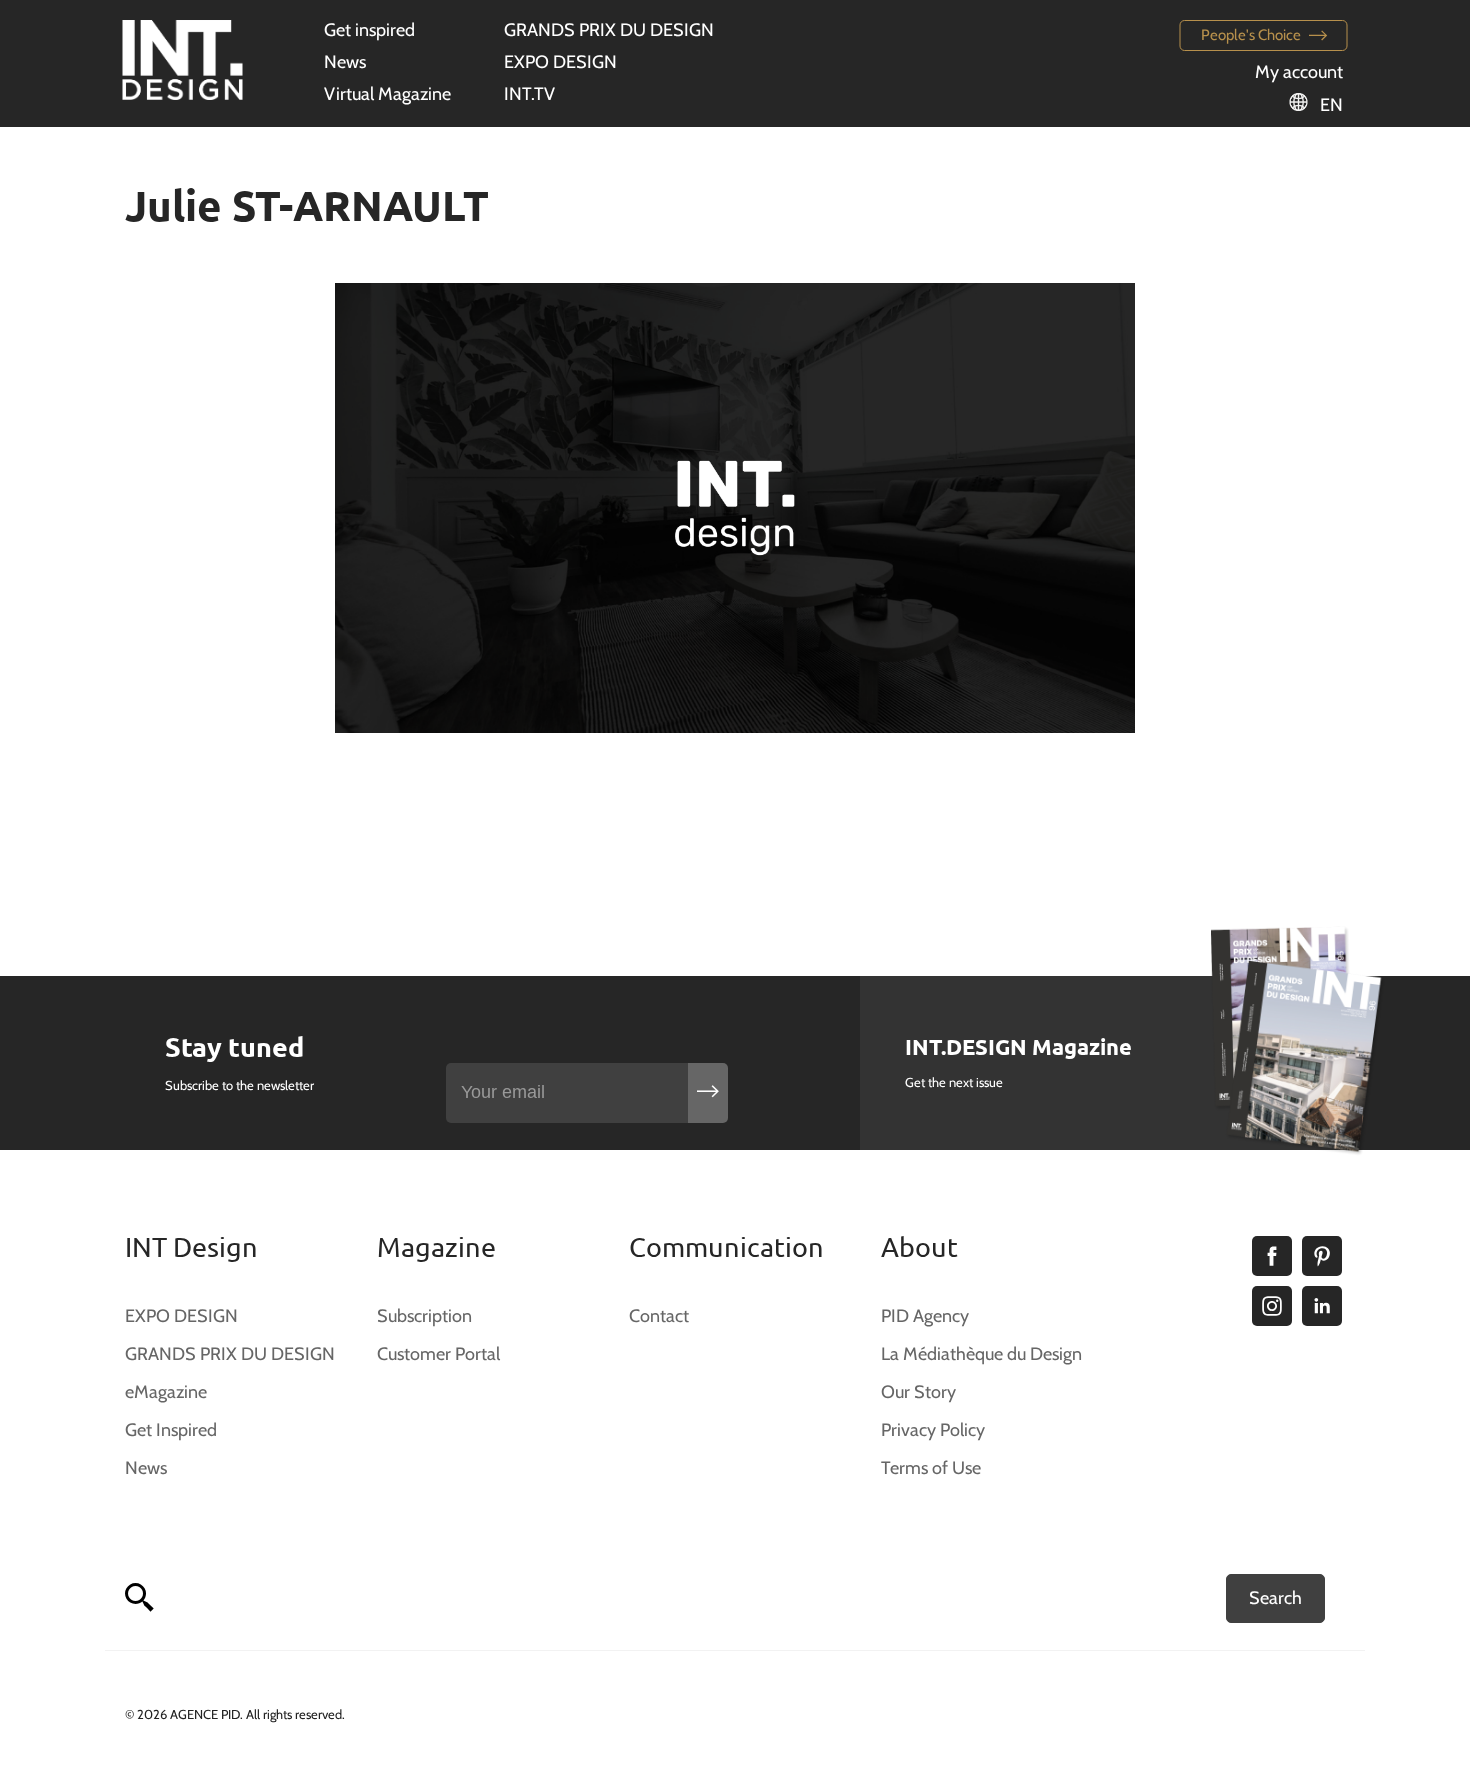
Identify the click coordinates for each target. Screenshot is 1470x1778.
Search (1275, 1598)
